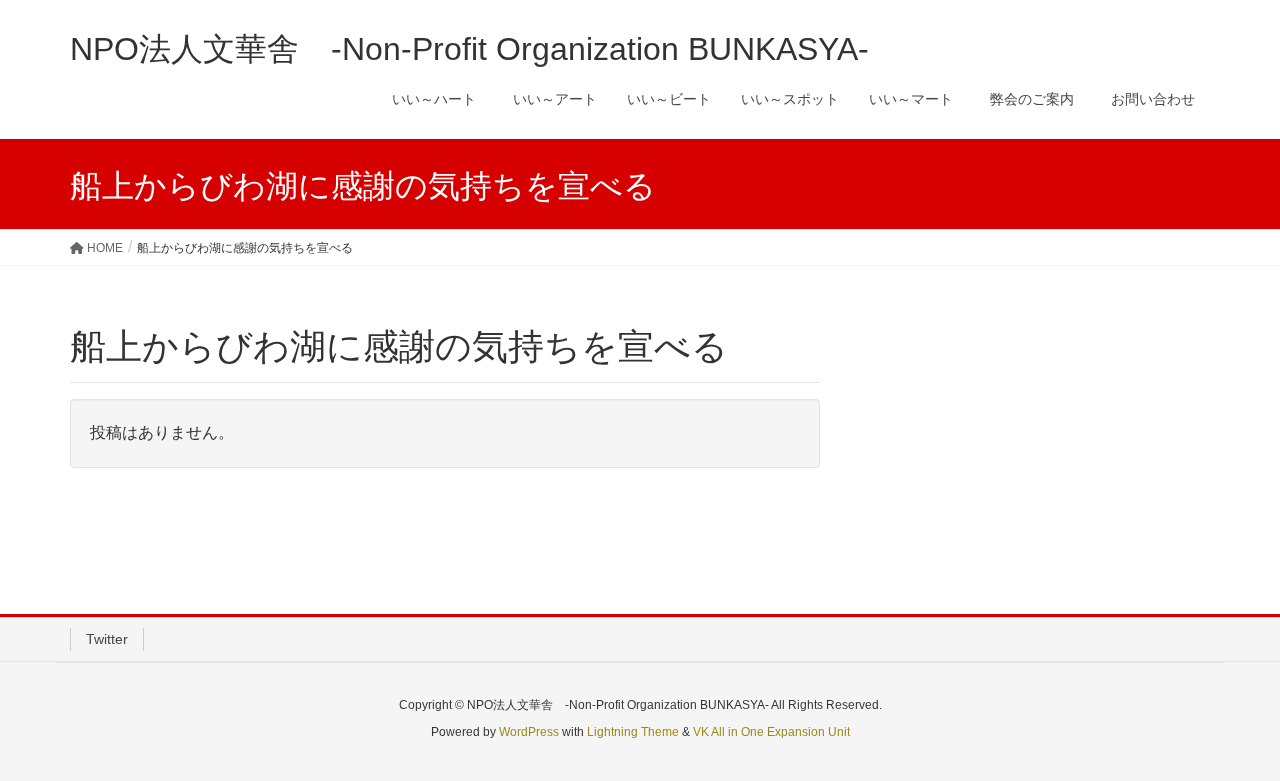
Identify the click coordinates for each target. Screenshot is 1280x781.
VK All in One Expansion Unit (771, 732)
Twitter (107, 639)
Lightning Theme (633, 732)
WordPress (529, 732)
